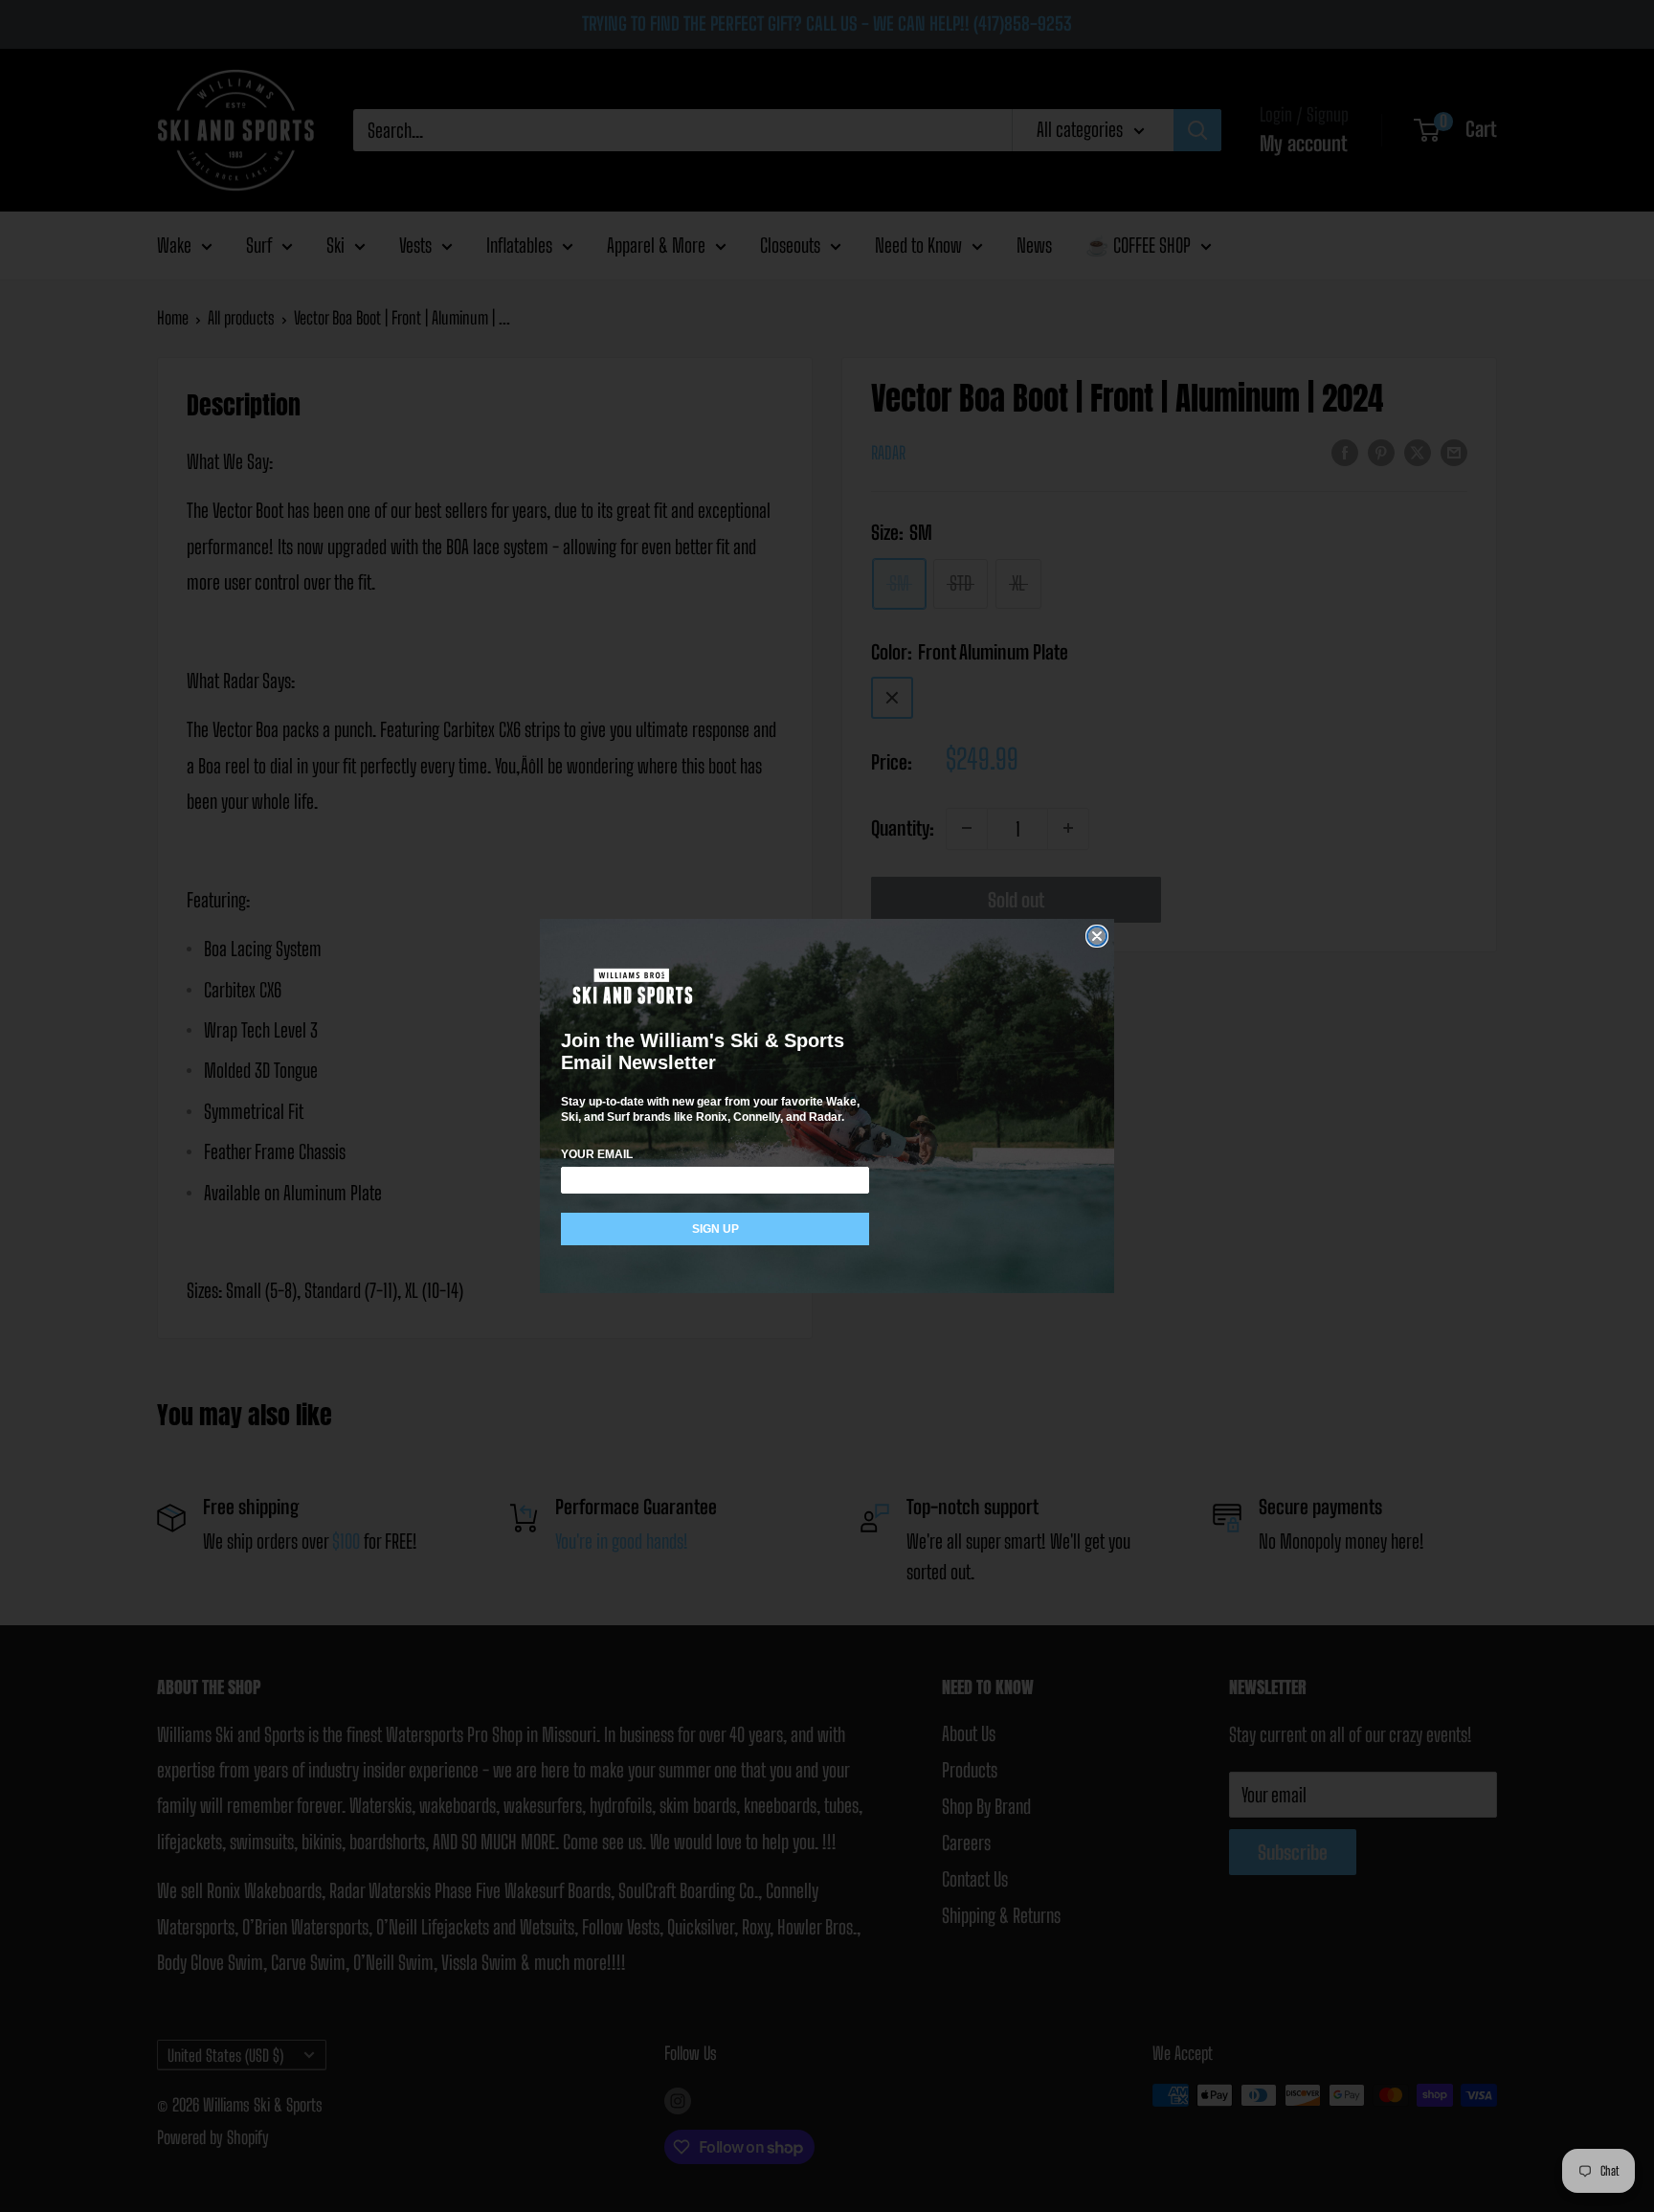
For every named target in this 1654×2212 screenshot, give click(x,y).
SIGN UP (715, 1229)
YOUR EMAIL (597, 1154)
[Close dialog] (1097, 936)
